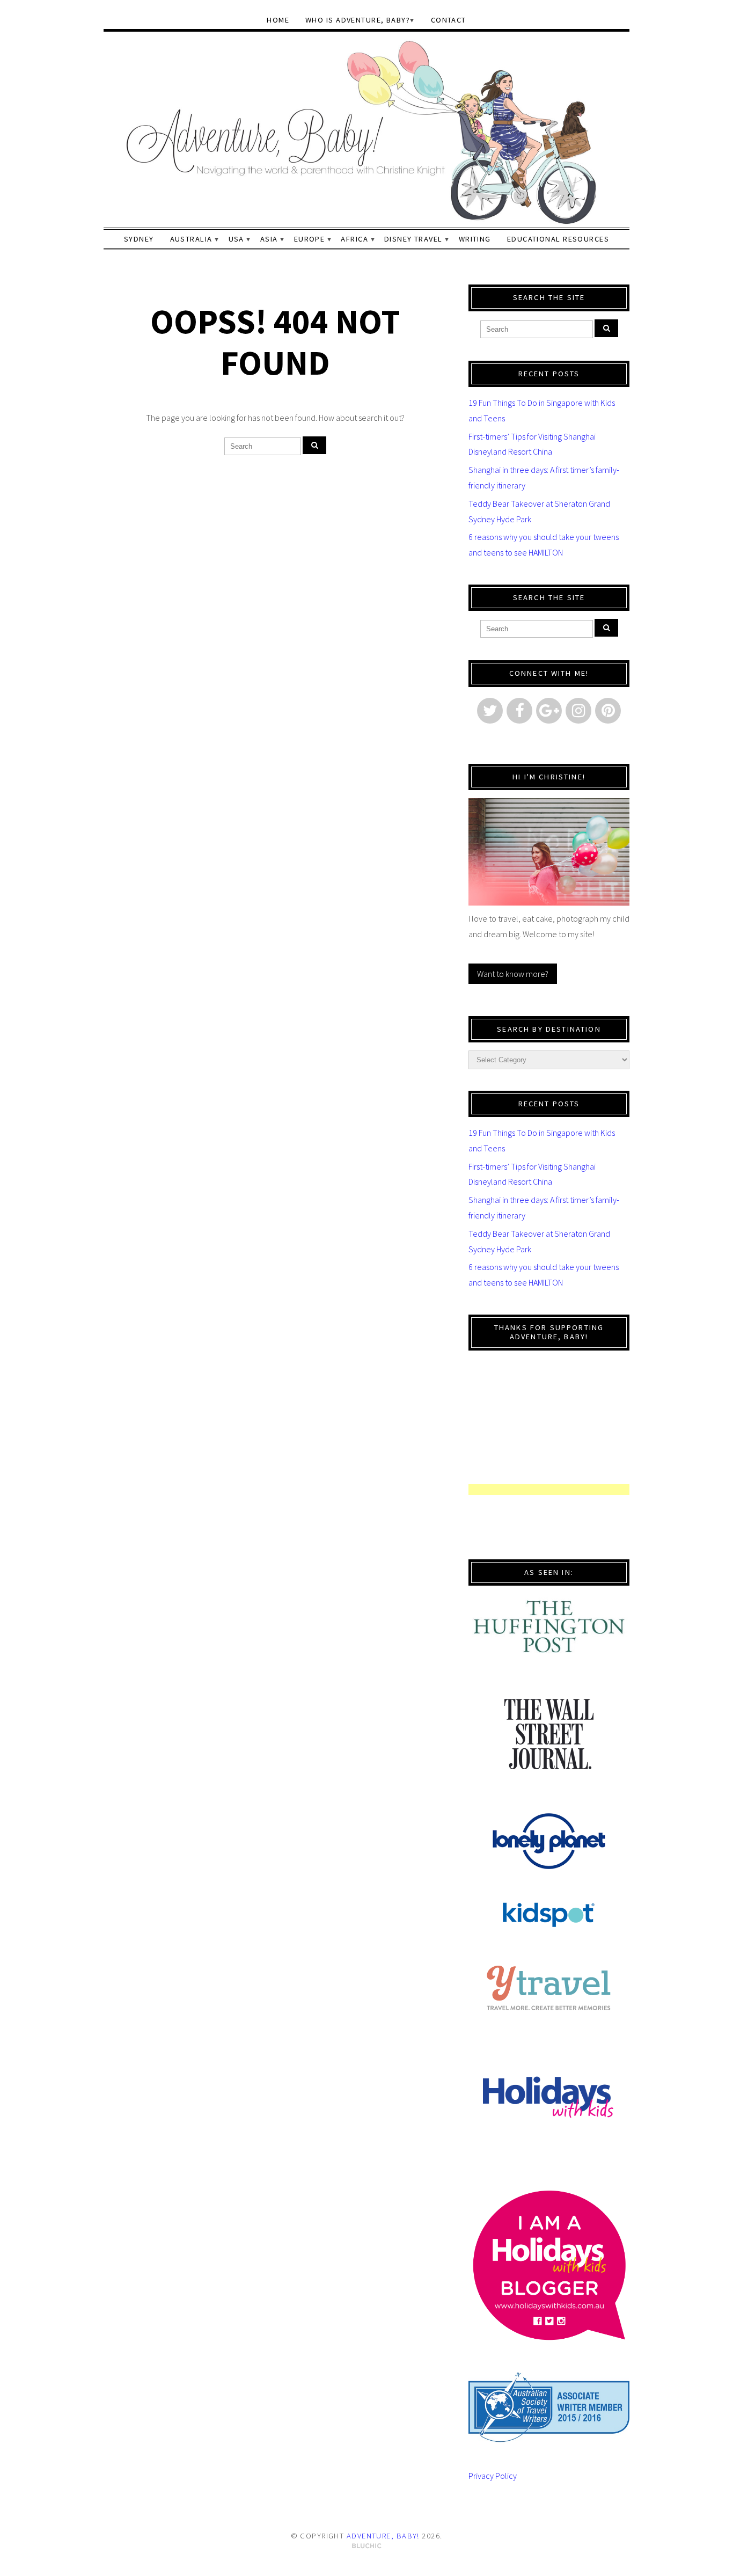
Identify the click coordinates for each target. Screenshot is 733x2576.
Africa (354, 239)
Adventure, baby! (383, 2536)
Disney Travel (413, 239)
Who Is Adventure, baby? (358, 20)
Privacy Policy (493, 2476)
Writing (475, 239)
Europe (310, 239)
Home (278, 20)
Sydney (139, 239)
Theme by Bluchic (367, 2546)
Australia (191, 239)
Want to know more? (513, 974)
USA (236, 239)
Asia (269, 239)
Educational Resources (558, 239)
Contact (449, 20)
